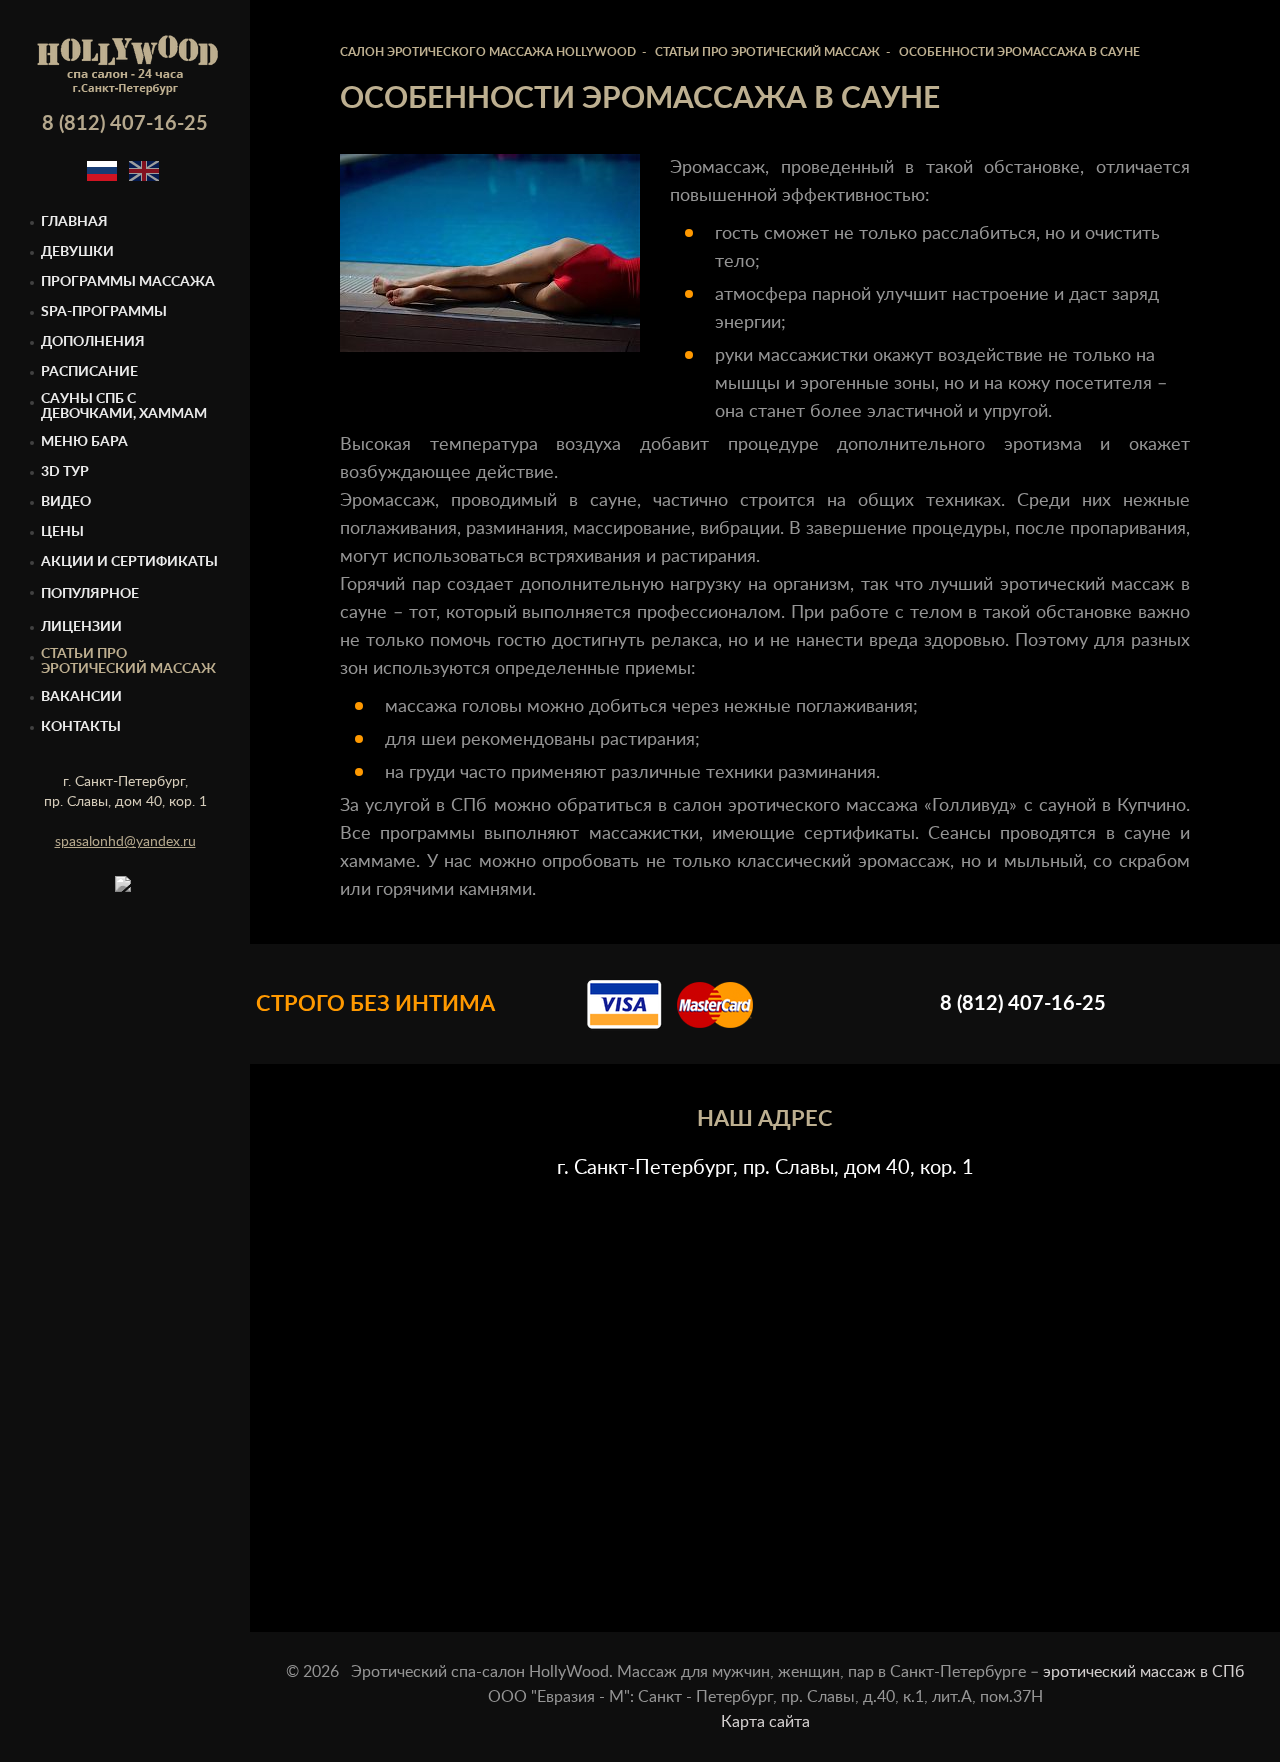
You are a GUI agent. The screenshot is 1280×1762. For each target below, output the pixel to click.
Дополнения (93, 342)
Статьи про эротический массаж (128, 661)
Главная (74, 222)
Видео (66, 502)
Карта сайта (765, 1722)
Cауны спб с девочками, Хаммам (124, 406)
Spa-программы (104, 312)
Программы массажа (128, 282)
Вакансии (81, 697)
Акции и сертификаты (129, 562)
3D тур (65, 472)
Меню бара (84, 442)
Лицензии (81, 627)
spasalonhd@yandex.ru (125, 842)
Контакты (81, 727)
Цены (62, 532)
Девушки (77, 252)
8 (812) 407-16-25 (125, 124)
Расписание (89, 372)
